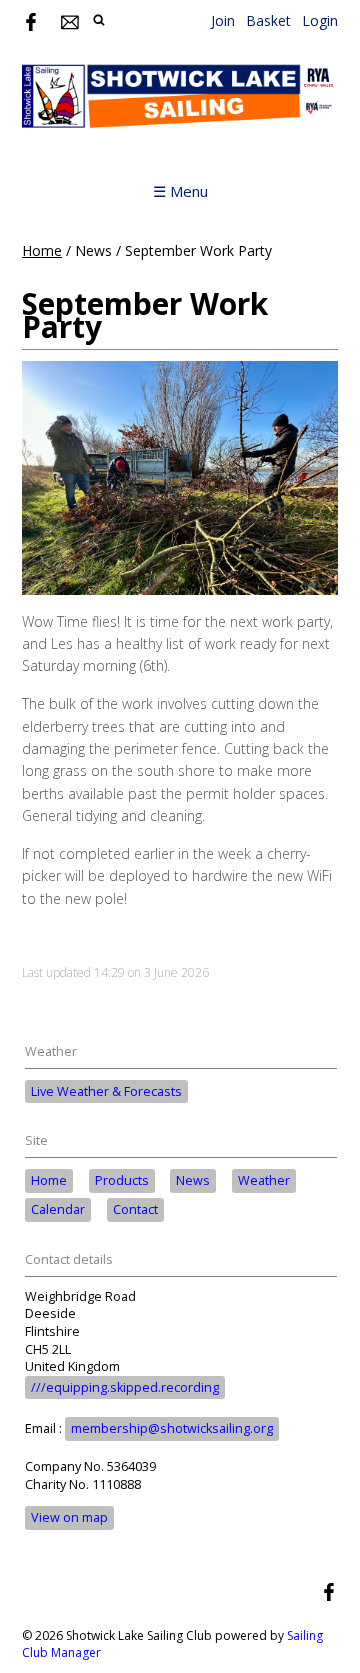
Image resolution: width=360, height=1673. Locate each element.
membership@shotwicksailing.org (172, 1428)
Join (223, 20)
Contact (135, 1209)
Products (122, 1180)
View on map (69, 1517)
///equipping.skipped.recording (125, 1387)
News (193, 1180)
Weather (264, 1180)
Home (42, 250)
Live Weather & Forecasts (106, 1091)
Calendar (58, 1209)
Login (320, 20)
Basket (268, 20)
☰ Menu (180, 191)
